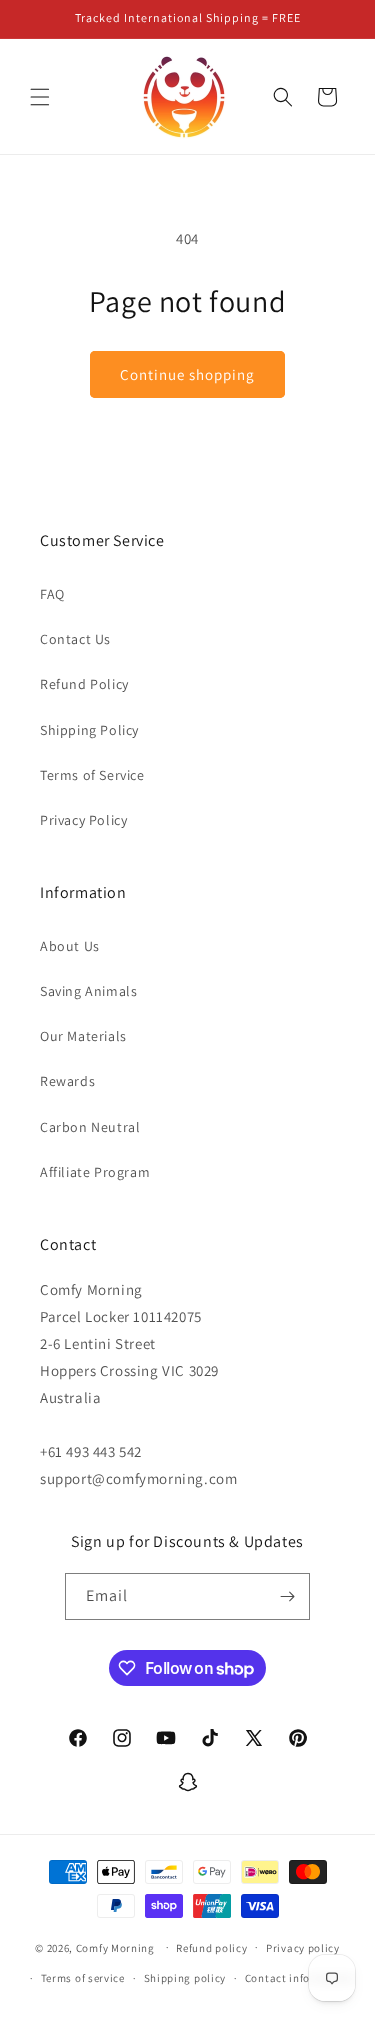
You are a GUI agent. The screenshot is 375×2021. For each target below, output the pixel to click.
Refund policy (211, 1948)
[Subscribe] (287, 1596)
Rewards (67, 1081)
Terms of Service (92, 775)
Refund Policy (84, 684)
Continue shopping (187, 374)
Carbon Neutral (90, 1127)
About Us (70, 946)
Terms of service (83, 1978)
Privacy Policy (83, 820)
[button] (40, 97)
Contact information (299, 1978)
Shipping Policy (89, 730)
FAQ (52, 594)
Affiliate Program (95, 1172)
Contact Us (75, 639)
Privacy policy (303, 1948)
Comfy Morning (115, 1947)
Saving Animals (88, 991)
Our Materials (83, 1036)
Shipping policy (185, 1978)
